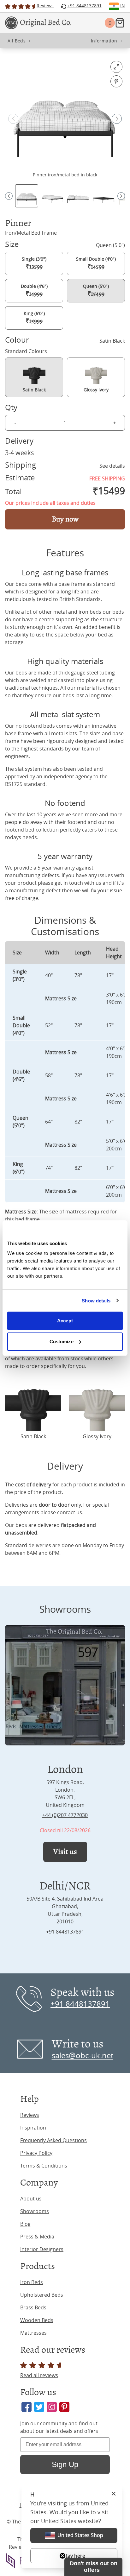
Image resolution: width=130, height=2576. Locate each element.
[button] (117, 119)
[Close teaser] (62, 2556)
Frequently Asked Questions (53, 2140)
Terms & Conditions (44, 2166)
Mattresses (33, 2333)
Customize (62, 1342)
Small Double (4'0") (96, 263)
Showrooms (35, 2211)
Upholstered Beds (42, 2295)
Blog (25, 2224)
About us (31, 2199)
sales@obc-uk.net (83, 2055)
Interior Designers (42, 2249)
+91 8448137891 (65, 1932)
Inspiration (33, 2128)
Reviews (30, 2115)
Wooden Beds (37, 2320)
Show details (96, 1301)
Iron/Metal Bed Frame (31, 233)
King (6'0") (34, 318)
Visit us (65, 1852)
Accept (65, 1321)
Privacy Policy (36, 2153)
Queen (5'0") (96, 290)
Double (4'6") (34, 290)
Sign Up (65, 2464)
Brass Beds (33, 2307)
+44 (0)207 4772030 (65, 1815)
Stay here (74, 2556)
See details (112, 466)
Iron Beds (32, 2282)
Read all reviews (39, 2375)
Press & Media (37, 2237)
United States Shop (80, 2535)
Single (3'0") (34, 263)
